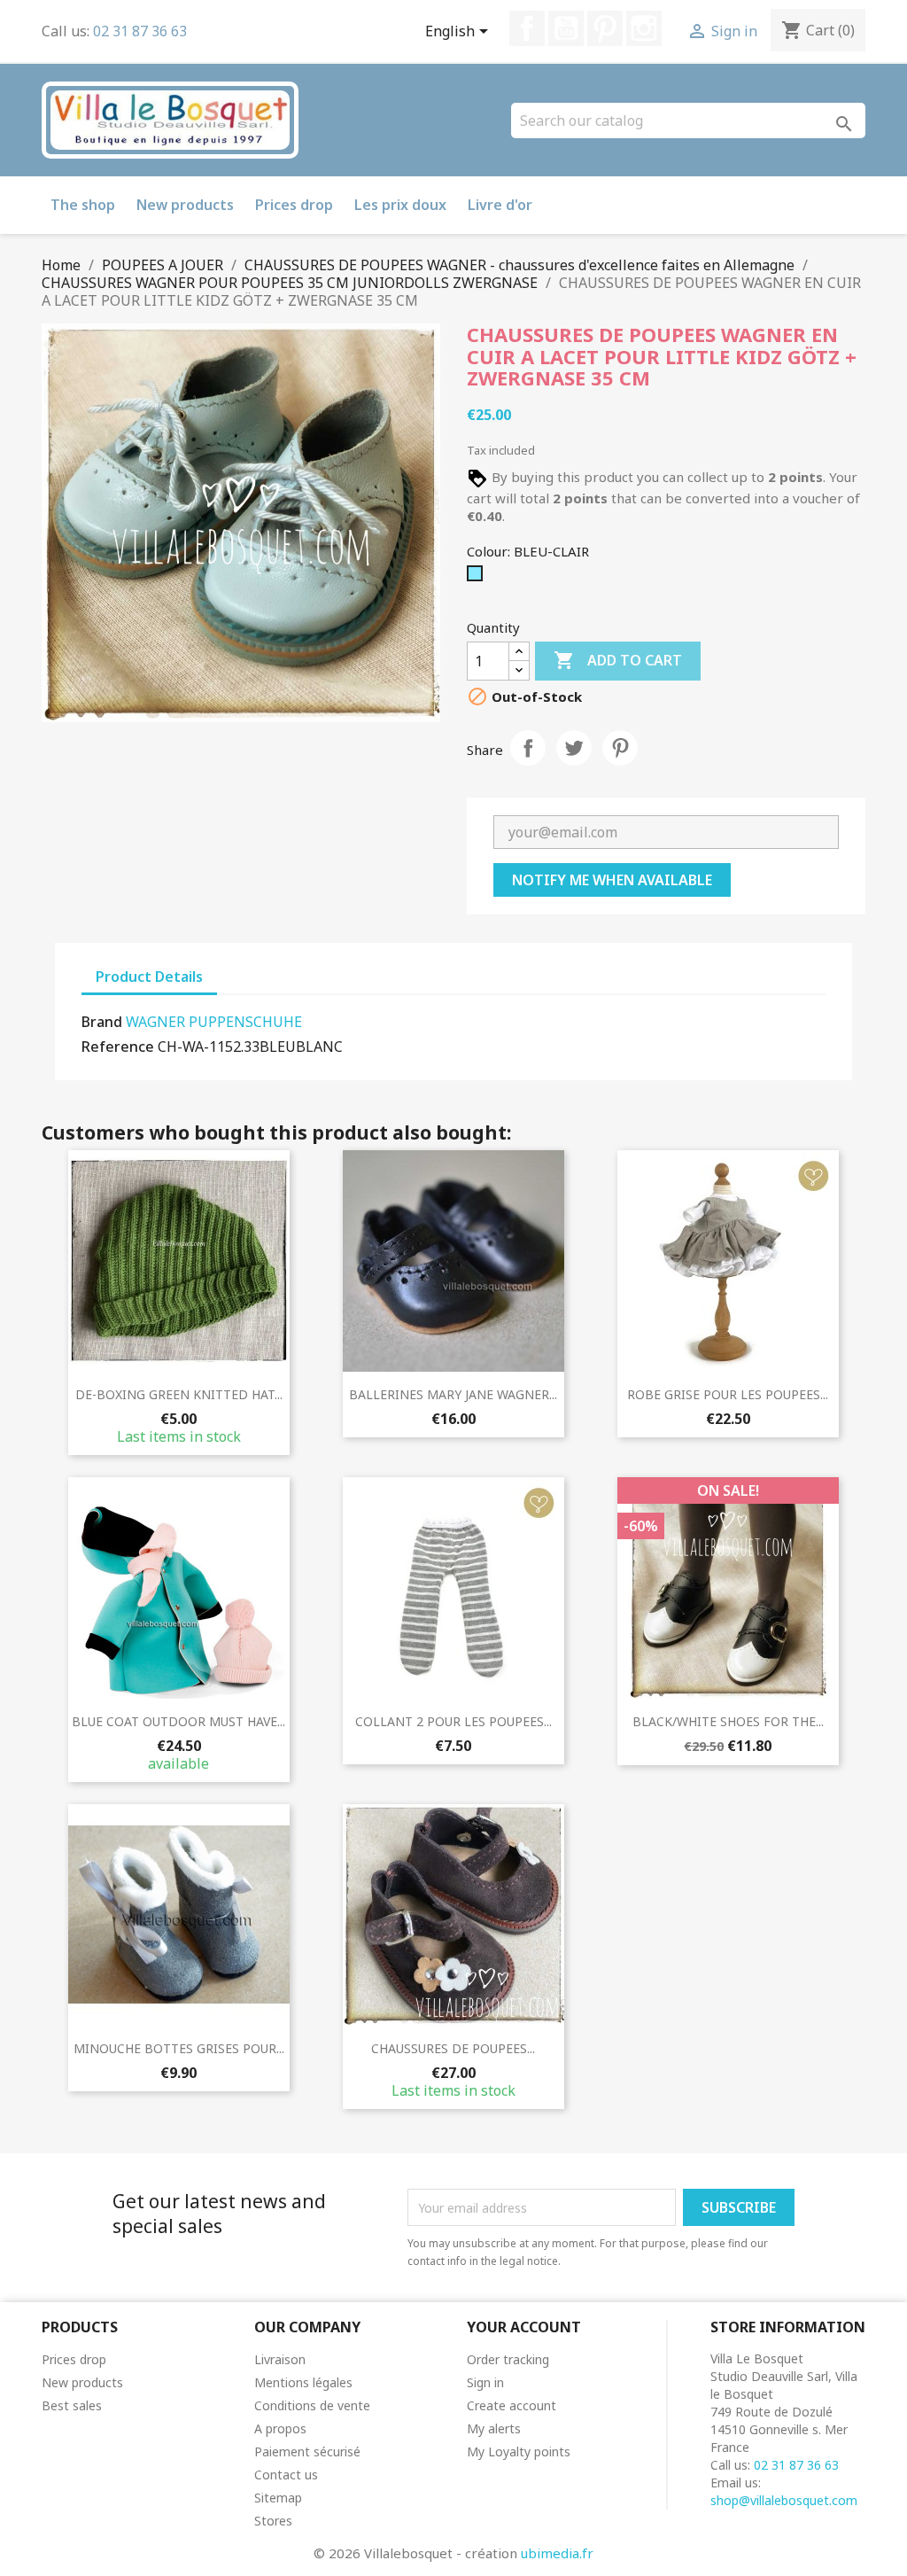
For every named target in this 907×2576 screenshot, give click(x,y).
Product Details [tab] (149, 977)
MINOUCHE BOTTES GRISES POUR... (179, 2048)
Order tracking (508, 2359)
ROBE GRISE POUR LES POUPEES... (728, 1394)
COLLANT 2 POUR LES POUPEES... (453, 1721)
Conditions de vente (312, 2405)
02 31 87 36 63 (140, 31)
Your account (524, 2327)
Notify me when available (612, 880)
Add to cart (618, 660)
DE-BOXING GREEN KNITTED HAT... (179, 1394)
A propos (280, 2428)
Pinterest (605, 28)
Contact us (286, 2475)
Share (528, 748)
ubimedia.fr (557, 2553)
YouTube (566, 28)
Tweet (574, 748)
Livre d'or (500, 205)
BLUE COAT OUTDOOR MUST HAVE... (178, 1721)
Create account (512, 2405)
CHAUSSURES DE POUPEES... (453, 2048)
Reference (118, 1047)
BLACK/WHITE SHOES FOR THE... (728, 1721)
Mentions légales (303, 2382)
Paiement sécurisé (307, 2451)
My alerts (494, 2428)
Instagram (644, 28)
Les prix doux (400, 205)
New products (185, 205)
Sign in (485, 2382)
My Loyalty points (519, 2451)
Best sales (72, 2405)
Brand (102, 1022)
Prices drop (294, 205)
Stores (273, 2521)
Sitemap (278, 2498)
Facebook (527, 28)
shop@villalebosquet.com (784, 2500)
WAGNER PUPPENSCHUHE (214, 1022)
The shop (83, 205)
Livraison (280, 2359)
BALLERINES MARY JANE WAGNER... (453, 1394)
